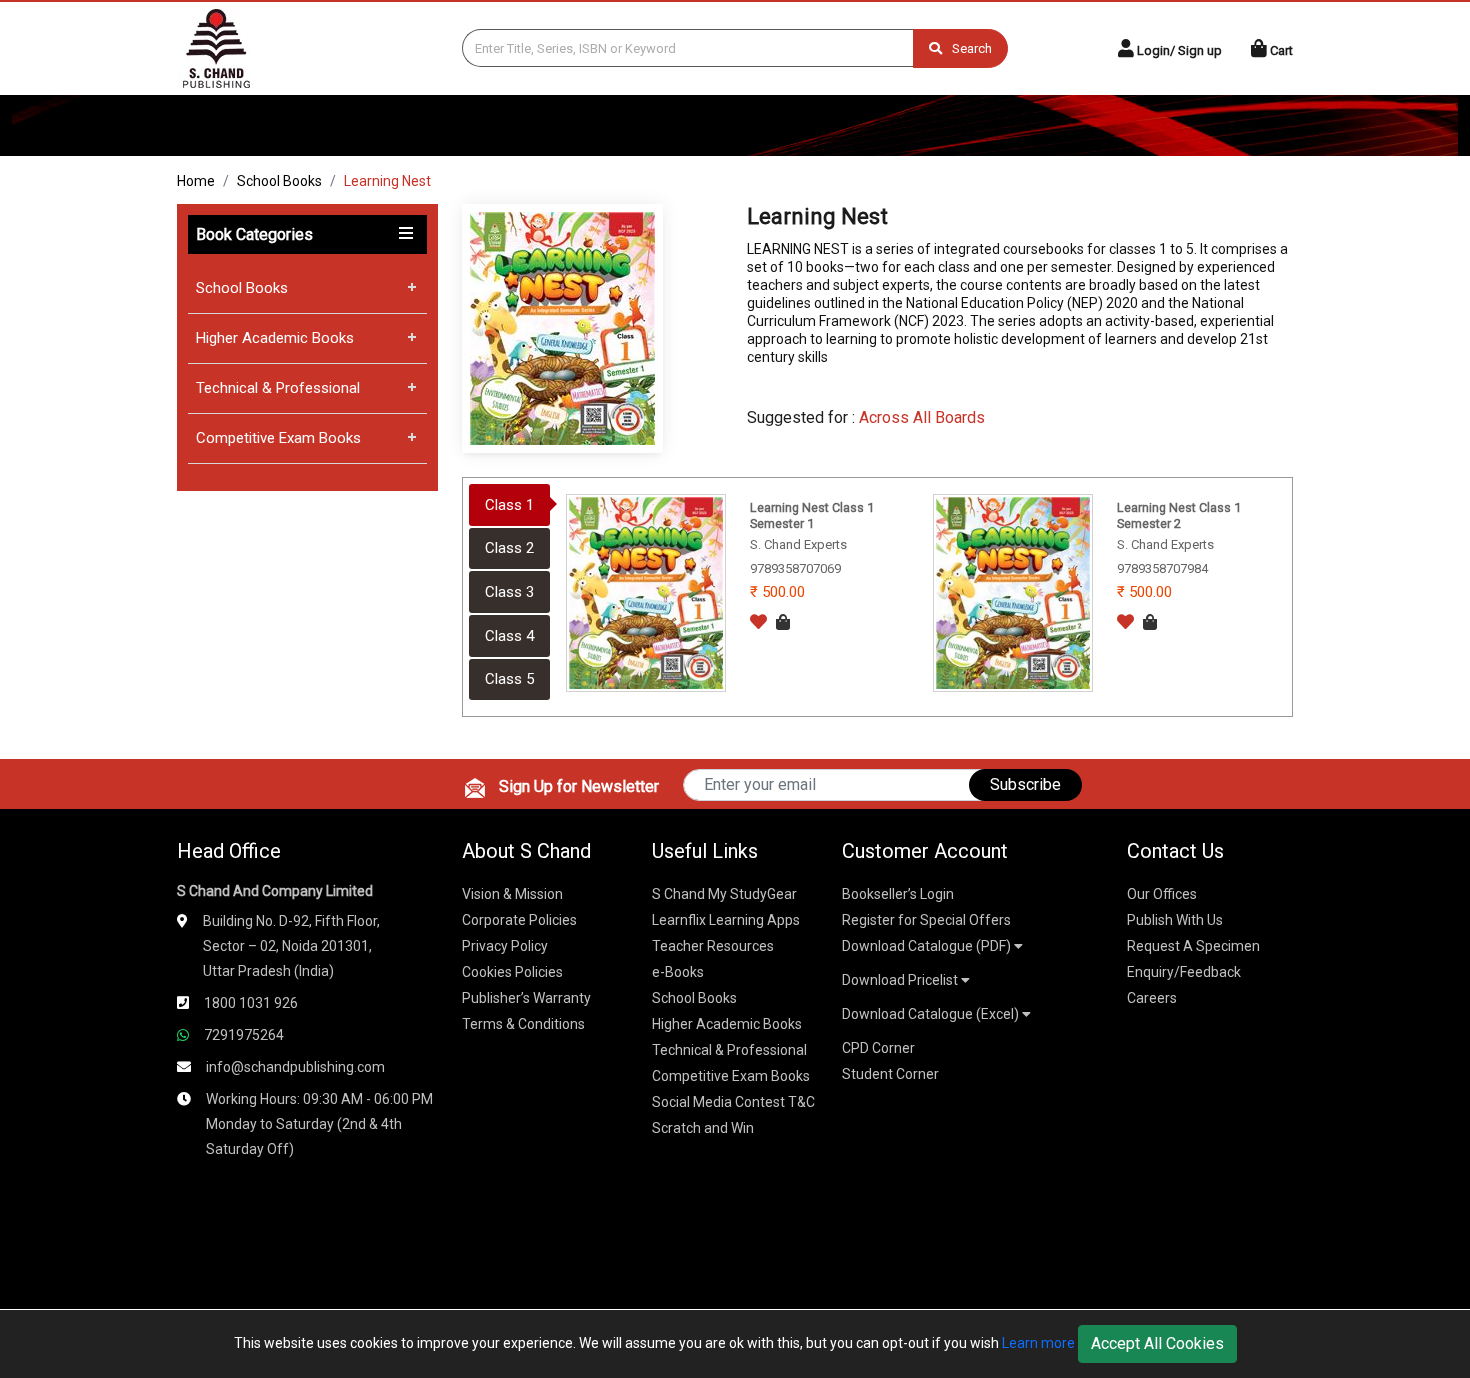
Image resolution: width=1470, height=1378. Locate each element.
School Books (279, 181)
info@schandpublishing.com (295, 1067)
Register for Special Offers (926, 920)
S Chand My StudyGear (724, 894)
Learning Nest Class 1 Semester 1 (812, 515)
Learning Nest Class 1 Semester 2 (1179, 515)
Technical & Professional (278, 388)
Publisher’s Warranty (526, 998)
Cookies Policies (512, 972)
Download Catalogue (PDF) (928, 946)
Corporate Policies (519, 920)
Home (196, 181)
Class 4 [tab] (509, 636)
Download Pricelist (901, 980)
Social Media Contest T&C (733, 1102)
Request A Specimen (1193, 946)
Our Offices (1162, 894)
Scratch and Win (703, 1128)
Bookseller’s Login (898, 894)
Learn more (1038, 1343)
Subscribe (1025, 784)
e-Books (678, 972)
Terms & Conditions (523, 1024)
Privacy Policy (505, 946)
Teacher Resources (713, 946)
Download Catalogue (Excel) (932, 1014)
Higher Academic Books (275, 338)
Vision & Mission (512, 894)
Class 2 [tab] (509, 548)
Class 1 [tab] (509, 505)
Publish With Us (1175, 920)
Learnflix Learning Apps (726, 920)
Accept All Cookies (1157, 1343)
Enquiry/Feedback (1184, 972)
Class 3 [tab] (509, 592)
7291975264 (244, 1035)
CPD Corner (878, 1048)
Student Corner (890, 1074)
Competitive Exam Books (278, 438)
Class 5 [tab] (509, 679)
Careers (1152, 998)
